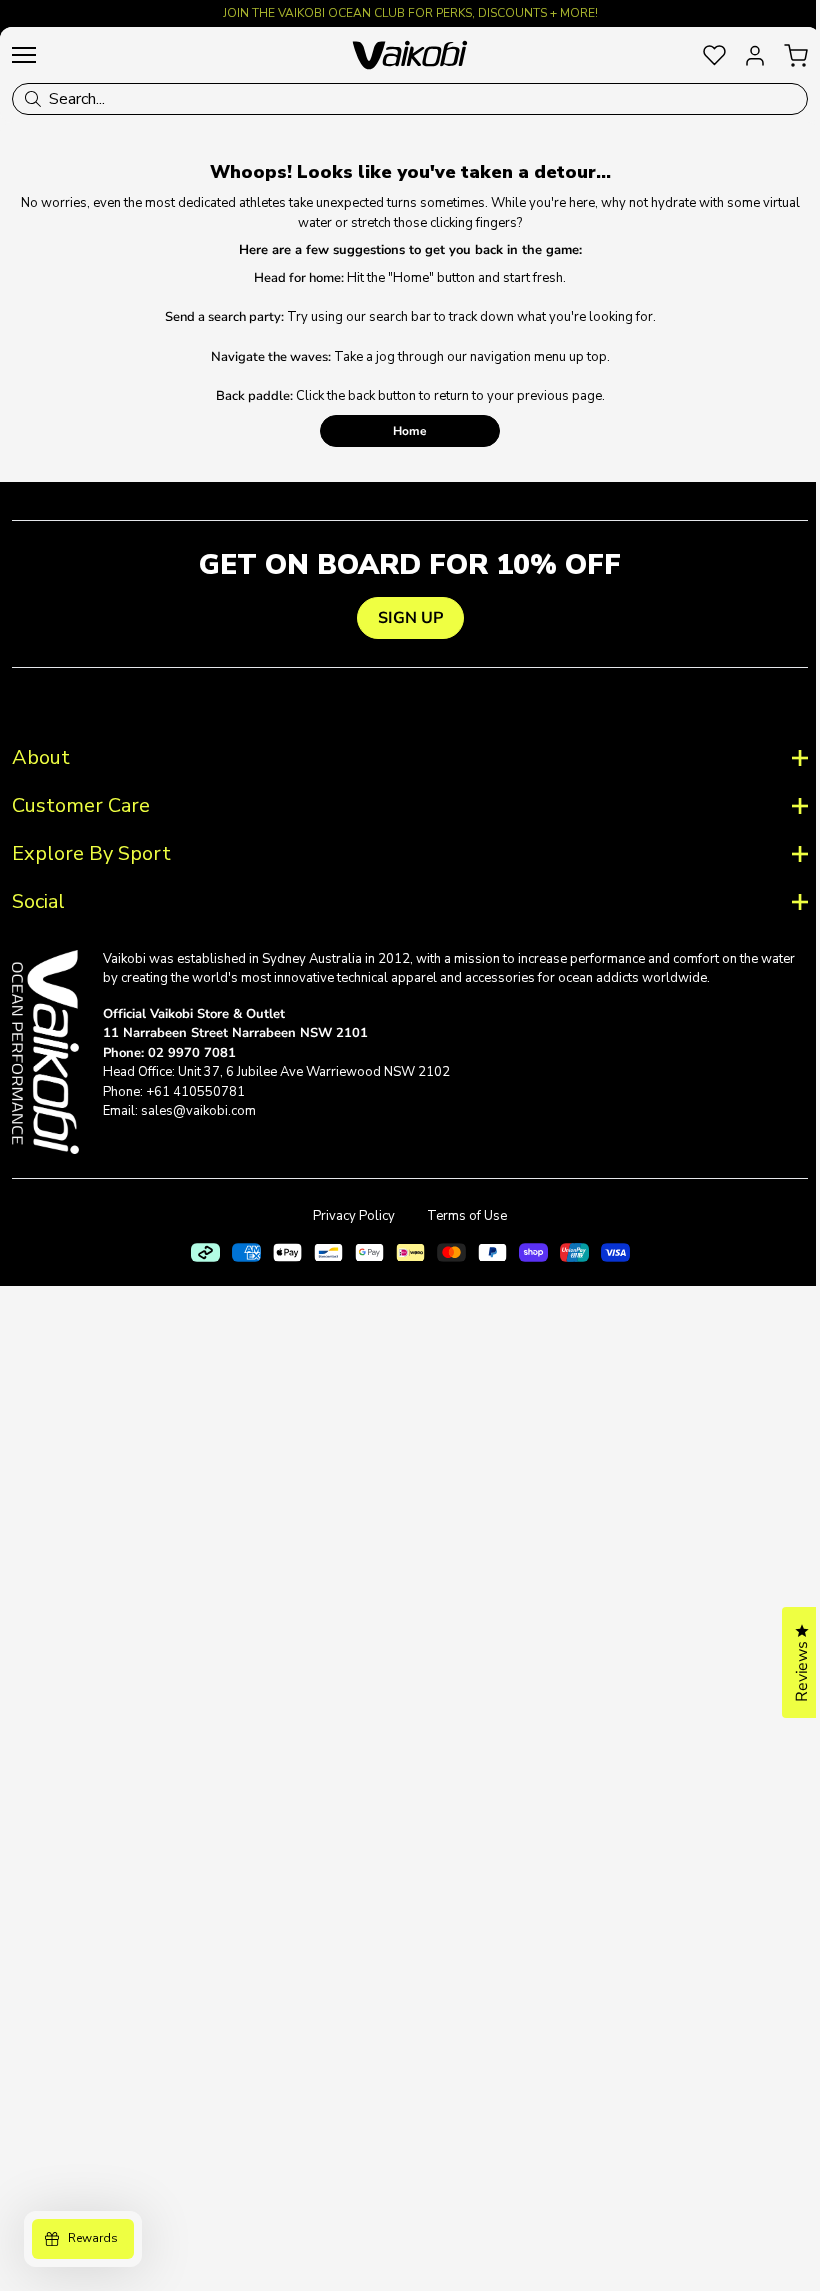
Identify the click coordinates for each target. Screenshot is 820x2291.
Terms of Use (460, 1216)
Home (410, 431)
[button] (787, 1662)
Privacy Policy (347, 1216)
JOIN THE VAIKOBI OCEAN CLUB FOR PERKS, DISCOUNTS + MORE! (410, 13)
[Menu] (24, 55)
